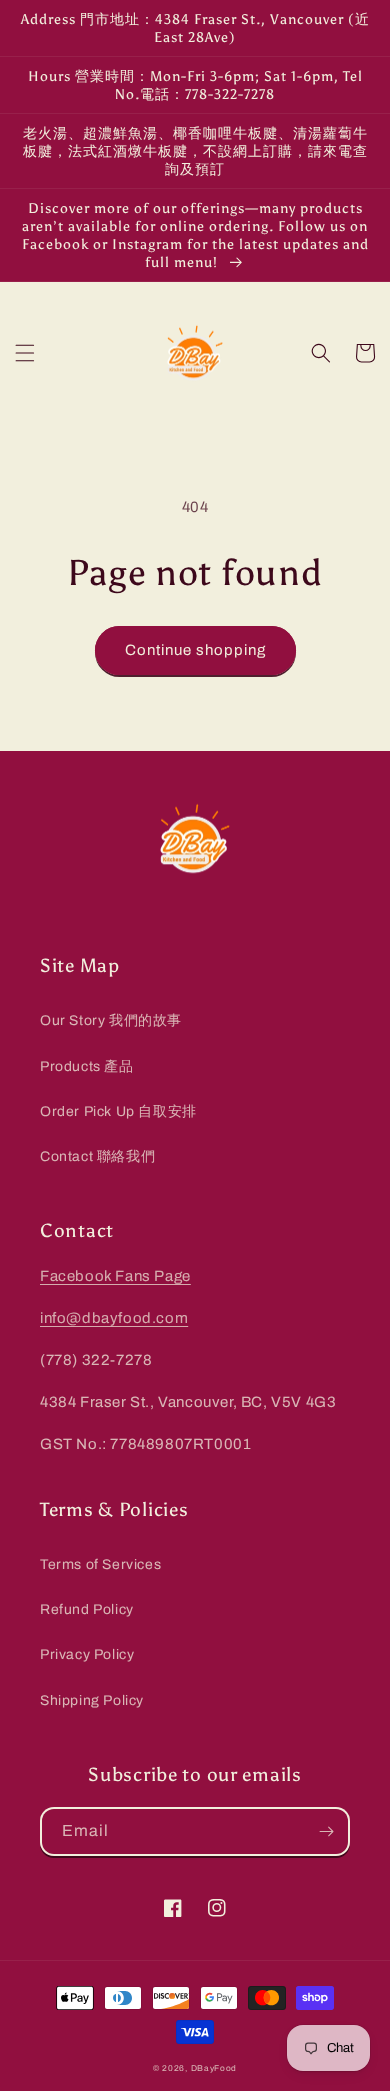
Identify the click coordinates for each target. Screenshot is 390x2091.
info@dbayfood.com (114, 1318)
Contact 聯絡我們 (97, 1156)
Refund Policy (87, 1609)
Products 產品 (87, 1066)
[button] (25, 353)
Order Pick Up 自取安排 (118, 1111)
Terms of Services (100, 1564)
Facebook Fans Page (115, 1276)
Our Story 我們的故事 (111, 1020)
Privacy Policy (87, 1654)
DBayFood (214, 2068)
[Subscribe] (326, 1831)
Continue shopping (195, 650)
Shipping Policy (92, 1700)
